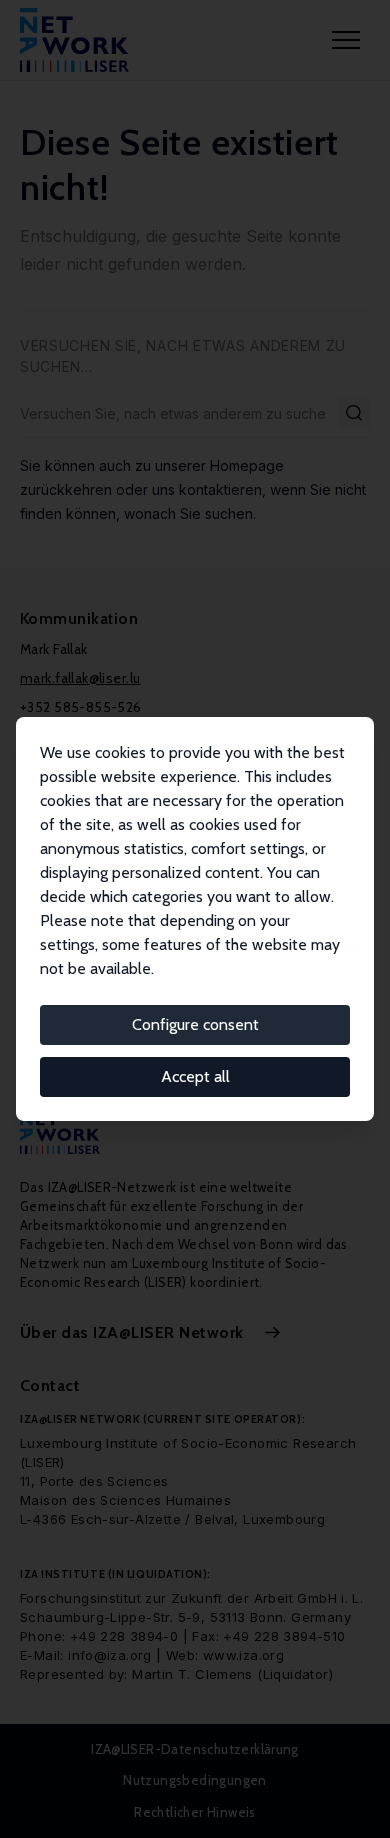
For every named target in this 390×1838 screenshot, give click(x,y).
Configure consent (195, 1024)
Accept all (195, 1076)
